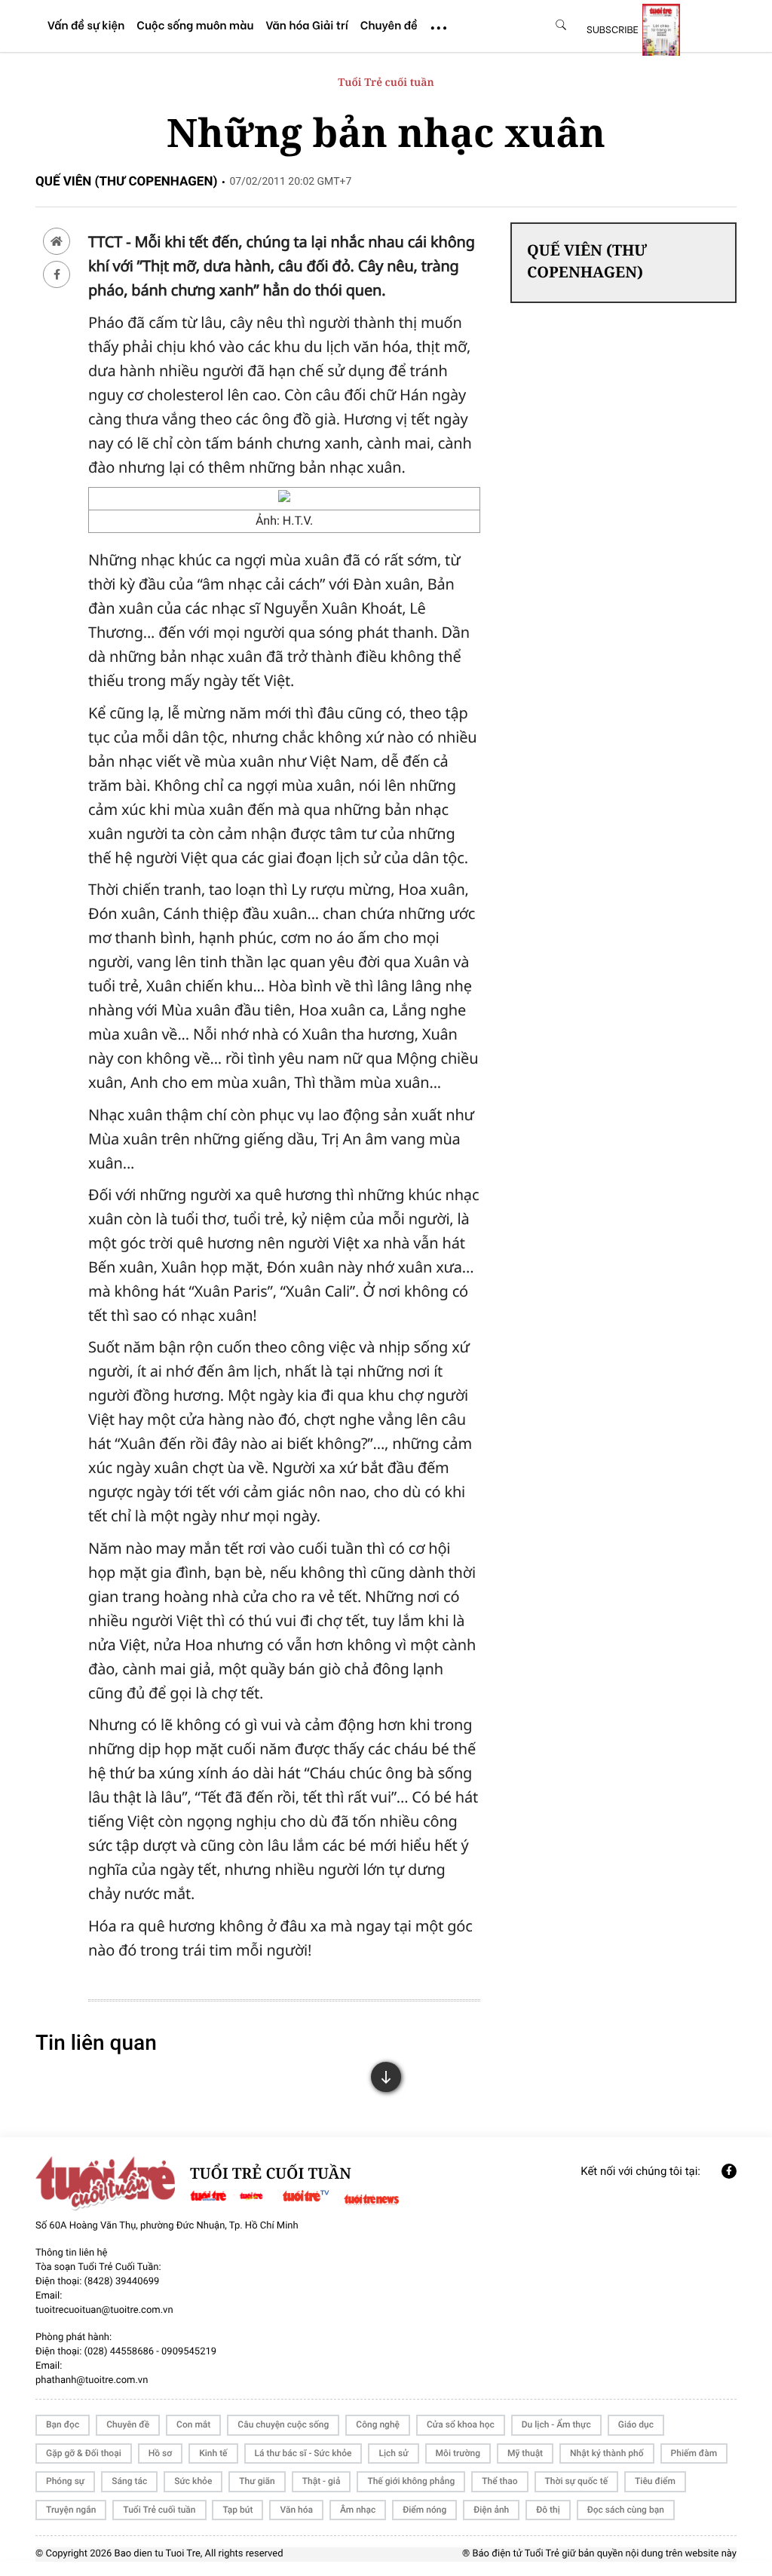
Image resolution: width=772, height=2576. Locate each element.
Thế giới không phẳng (411, 2481)
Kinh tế (213, 2453)
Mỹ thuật (525, 2453)
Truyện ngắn (71, 2510)
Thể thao (499, 2481)
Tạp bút (237, 2510)
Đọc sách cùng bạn (626, 2510)
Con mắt (193, 2424)
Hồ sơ (160, 2453)
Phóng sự (65, 2481)
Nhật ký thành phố (607, 2453)
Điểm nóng (424, 2510)
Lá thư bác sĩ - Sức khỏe (303, 2453)
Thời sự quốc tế (577, 2481)
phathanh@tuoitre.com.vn (92, 2380)
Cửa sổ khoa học (461, 2424)
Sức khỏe (193, 2481)
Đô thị (548, 2510)
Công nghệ (378, 2424)
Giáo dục (636, 2424)
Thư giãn (257, 2481)
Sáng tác (129, 2481)
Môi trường (458, 2453)
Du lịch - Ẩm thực (556, 2424)
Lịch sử (393, 2453)
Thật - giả (322, 2481)
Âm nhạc (358, 2510)
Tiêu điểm (655, 2481)
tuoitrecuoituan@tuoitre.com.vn (104, 2310)
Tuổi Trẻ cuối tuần (386, 83)
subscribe (613, 29)
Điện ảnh (491, 2510)
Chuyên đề (128, 2424)
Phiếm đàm (694, 2453)
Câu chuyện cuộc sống (283, 2424)
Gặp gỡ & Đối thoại (84, 2453)
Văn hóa (296, 2510)
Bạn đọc (63, 2424)
